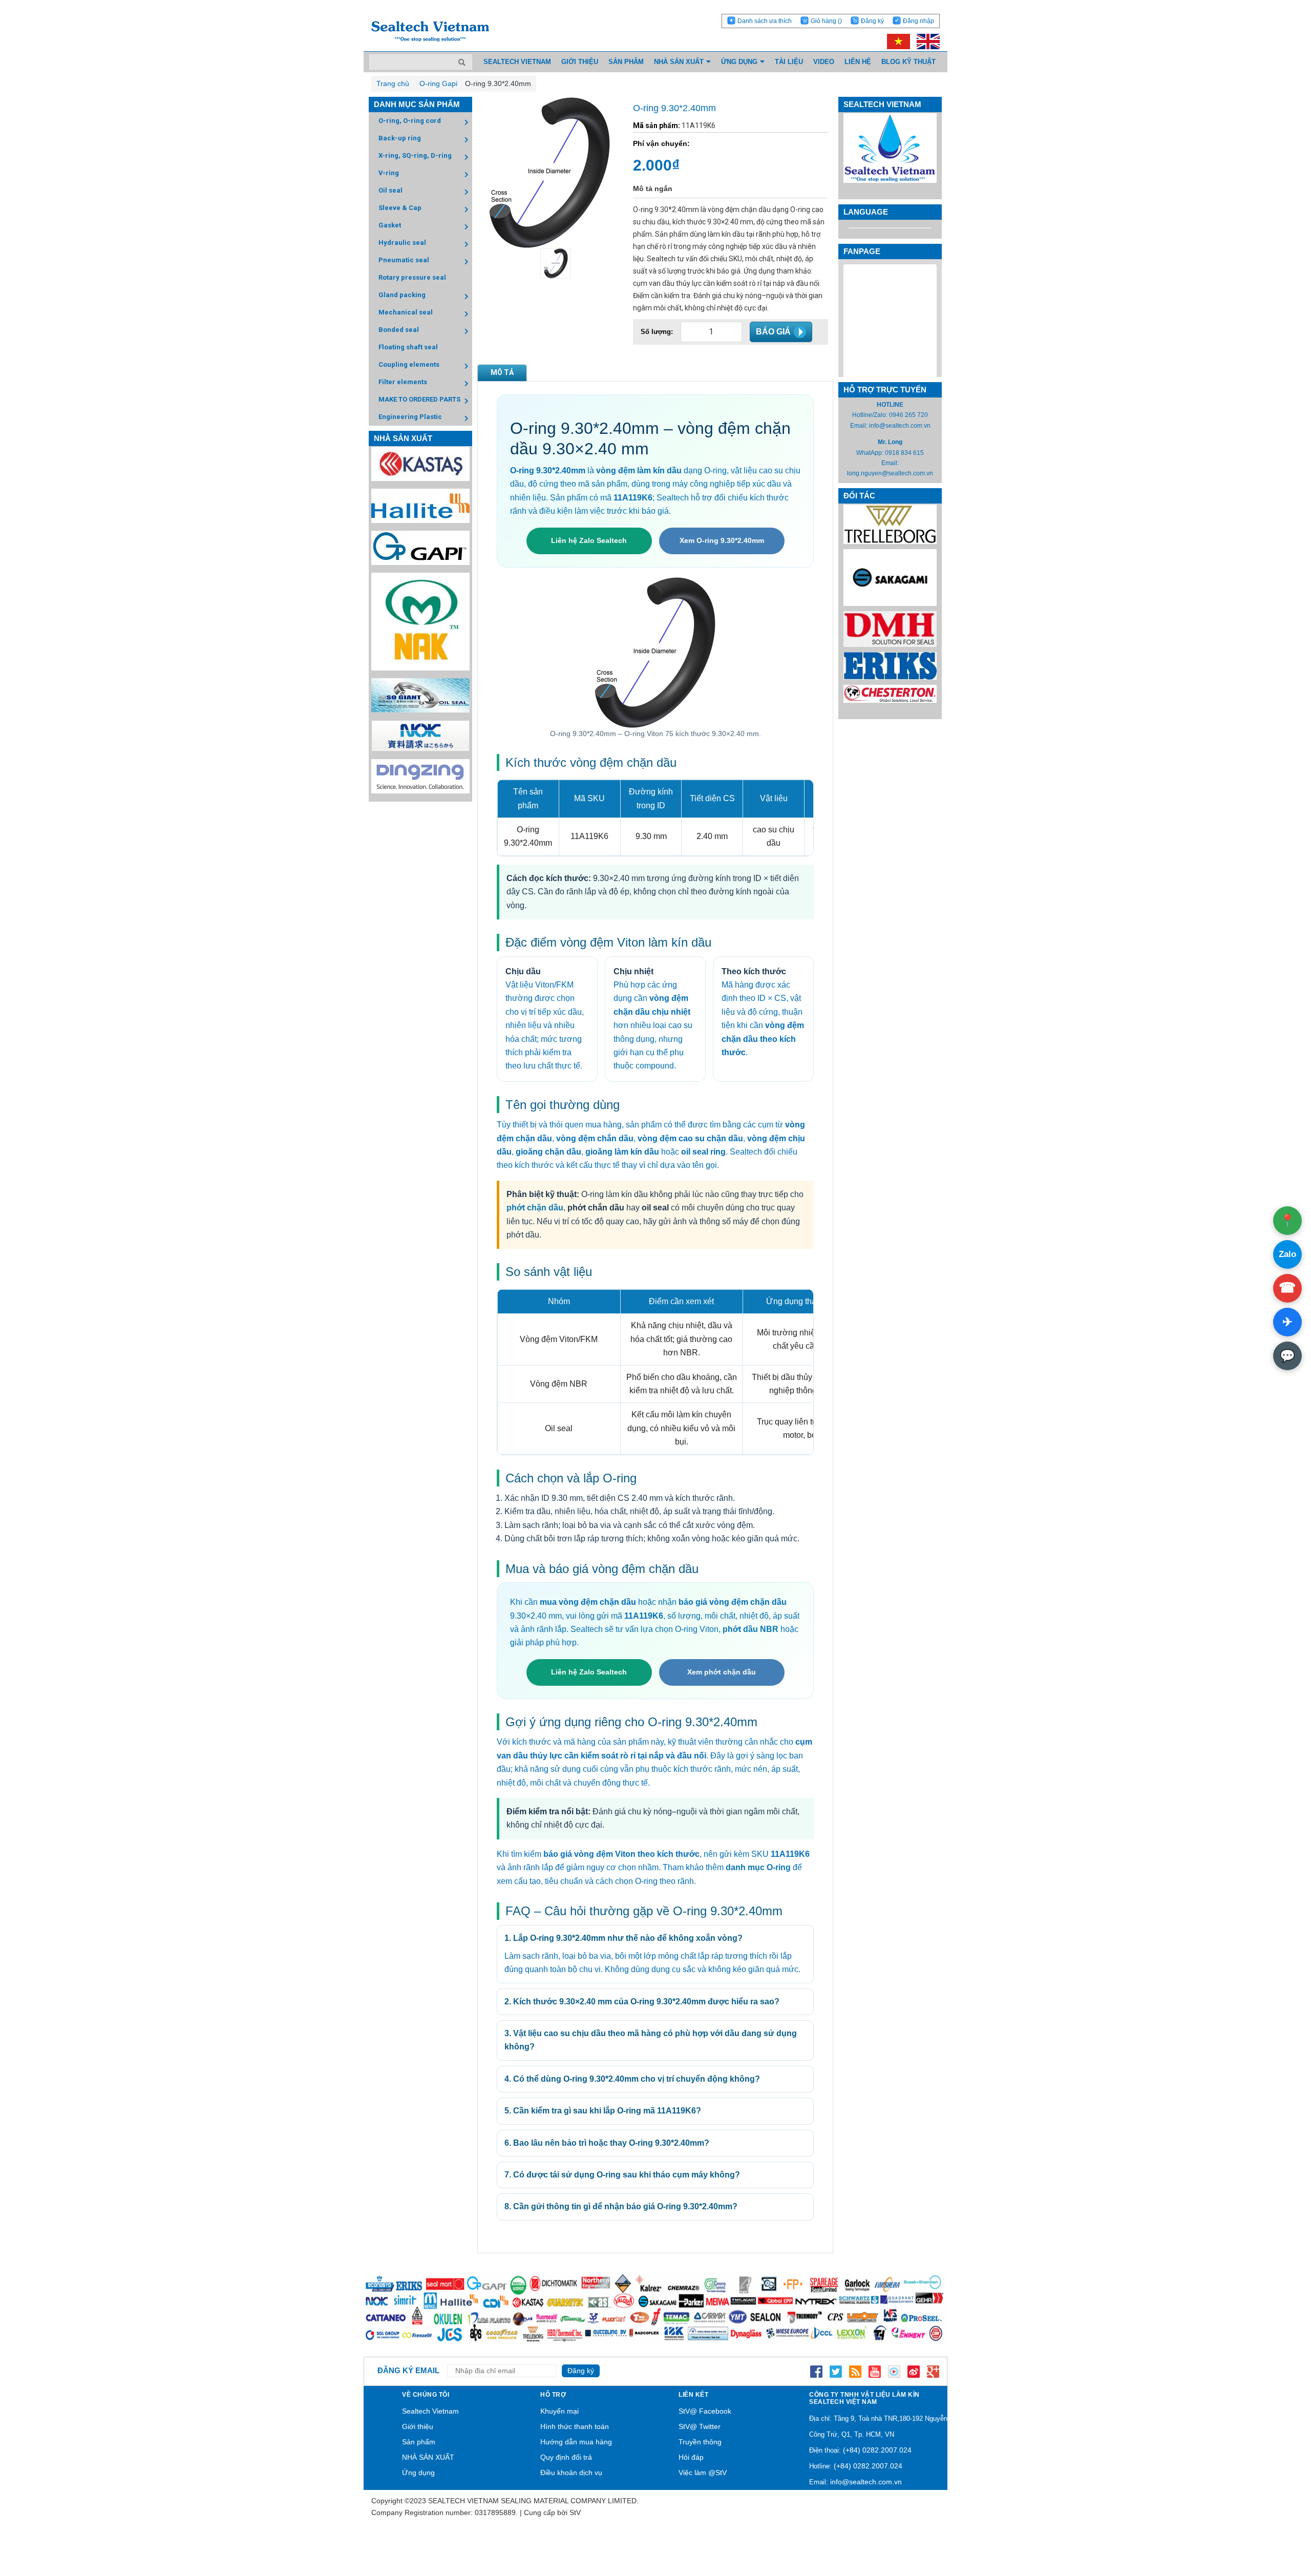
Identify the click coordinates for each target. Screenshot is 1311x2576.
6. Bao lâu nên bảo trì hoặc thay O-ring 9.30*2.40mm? (607, 2143)
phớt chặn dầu (535, 1208)
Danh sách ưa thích (765, 21)
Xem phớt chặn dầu (722, 1672)
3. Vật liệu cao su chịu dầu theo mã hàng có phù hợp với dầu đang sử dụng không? (651, 2040)
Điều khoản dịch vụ (571, 2473)
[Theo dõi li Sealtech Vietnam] (855, 2371)
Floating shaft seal (408, 347)
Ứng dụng (418, 2473)
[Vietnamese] (897, 41)
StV (575, 2512)
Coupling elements (409, 364)
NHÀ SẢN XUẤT (428, 2457)
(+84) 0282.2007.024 (877, 2450)
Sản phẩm (419, 2442)
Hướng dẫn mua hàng (576, 2442)
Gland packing (402, 295)
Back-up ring (400, 138)
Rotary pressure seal (412, 277)
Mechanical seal (406, 312)
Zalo (1287, 1254)
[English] (926, 41)
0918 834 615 (904, 453)
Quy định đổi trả (566, 2457)
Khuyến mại (559, 2411)
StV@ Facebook (705, 2411)
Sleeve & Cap (400, 208)
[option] (550, 263)
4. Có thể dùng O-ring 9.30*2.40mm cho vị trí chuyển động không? (632, 2079)
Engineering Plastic (410, 417)
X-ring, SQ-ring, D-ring (415, 155)
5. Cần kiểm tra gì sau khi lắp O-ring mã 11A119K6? (603, 2111)
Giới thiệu (418, 2426)
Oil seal (390, 190)
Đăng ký (872, 21)
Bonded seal (399, 330)
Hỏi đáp (691, 2457)
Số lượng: (657, 332)
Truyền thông (700, 2442)
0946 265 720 (908, 415)
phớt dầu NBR (750, 1629)
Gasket (390, 225)
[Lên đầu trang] (1275, 2520)
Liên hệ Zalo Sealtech (589, 540)
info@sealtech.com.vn (900, 426)
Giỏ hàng (826, 21)
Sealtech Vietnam (430, 2411)
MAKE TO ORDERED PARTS (419, 399)
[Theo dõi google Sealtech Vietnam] (933, 2371)
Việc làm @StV (703, 2473)
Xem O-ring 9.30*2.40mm (722, 540)
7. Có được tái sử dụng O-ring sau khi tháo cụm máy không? (622, 2175)
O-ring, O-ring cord (410, 121)
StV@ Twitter (700, 2426)
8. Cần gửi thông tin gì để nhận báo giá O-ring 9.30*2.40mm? (621, 2206)
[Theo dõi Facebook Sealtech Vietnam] (816, 2371)
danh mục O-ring (758, 1867)
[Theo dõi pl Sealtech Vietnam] (894, 2371)
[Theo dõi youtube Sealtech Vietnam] (875, 2371)
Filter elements (403, 382)
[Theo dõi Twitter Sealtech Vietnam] (836, 2371)
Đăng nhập (918, 21)
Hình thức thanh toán (575, 2426)
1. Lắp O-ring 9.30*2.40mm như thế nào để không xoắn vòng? (623, 1938)
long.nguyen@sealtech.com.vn (890, 473)
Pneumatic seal (404, 260)
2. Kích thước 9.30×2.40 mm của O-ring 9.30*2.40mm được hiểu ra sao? (642, 2002)
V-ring (389, 173)
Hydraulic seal (402, 243)
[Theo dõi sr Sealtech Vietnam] (914, 2371)
